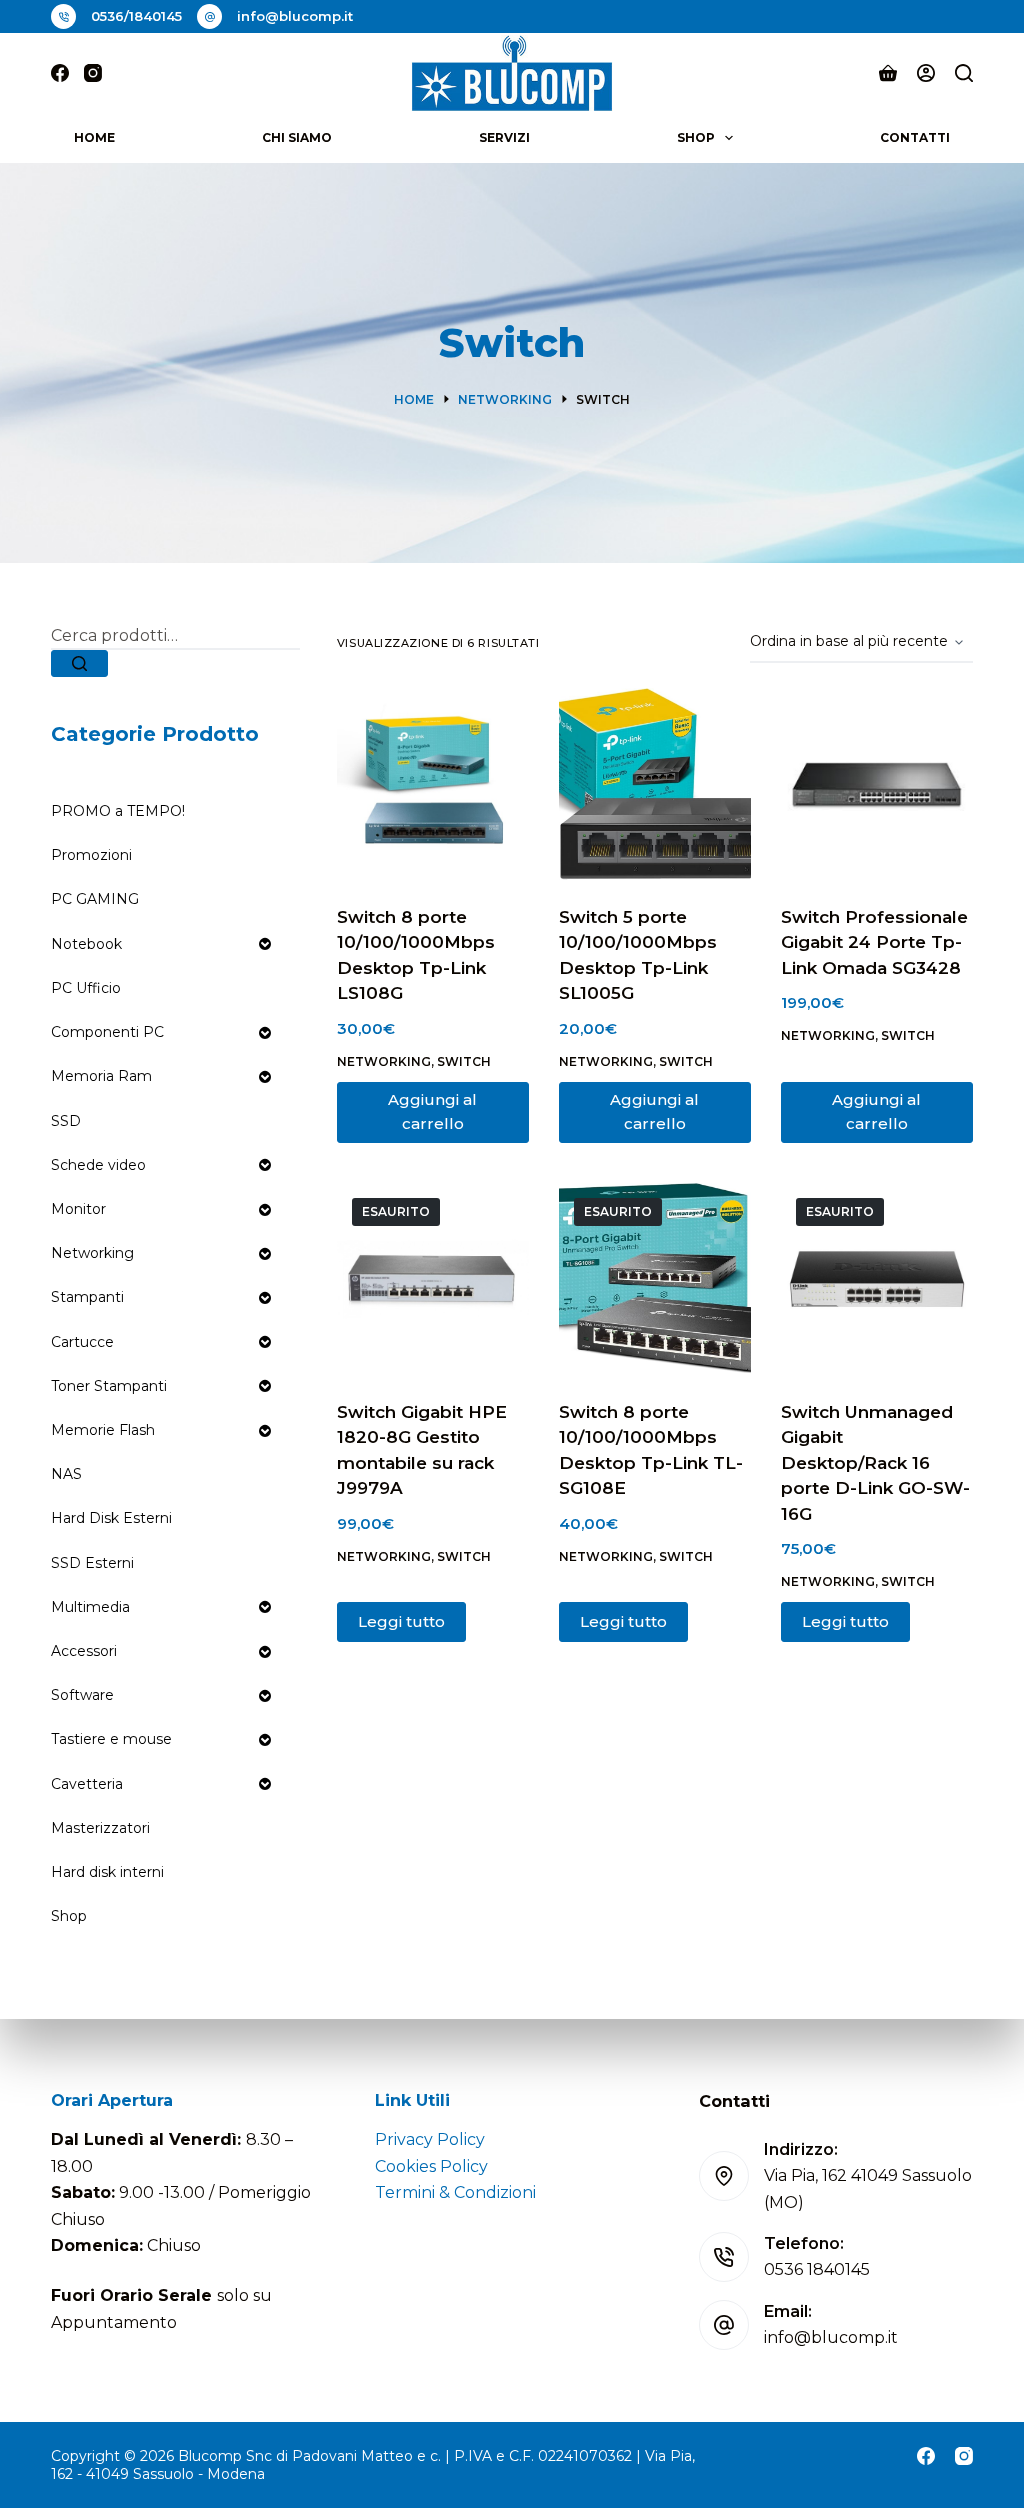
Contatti (915, 137)
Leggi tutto (401, 1621)
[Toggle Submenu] (265, 944)
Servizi (504, 137)
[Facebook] (60, 73)
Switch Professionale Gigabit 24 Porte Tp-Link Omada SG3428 (874, 942)
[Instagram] (93, 73)
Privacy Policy (430, 2139)
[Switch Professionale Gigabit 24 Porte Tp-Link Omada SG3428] (877, 784)
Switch (464, 1061)
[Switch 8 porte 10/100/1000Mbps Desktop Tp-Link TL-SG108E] (655, 1279)
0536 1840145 (817, 2269)
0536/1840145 (136, 16)
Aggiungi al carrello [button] (432, 1112)
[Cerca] (964, 73)
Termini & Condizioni (455, 2192)
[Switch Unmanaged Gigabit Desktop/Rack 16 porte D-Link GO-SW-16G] (877, 1279)
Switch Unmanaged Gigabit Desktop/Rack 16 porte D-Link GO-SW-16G (875, 1463)
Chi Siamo (297, 137)
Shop (696, 137)
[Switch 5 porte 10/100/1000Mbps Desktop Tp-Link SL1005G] (655, 784)
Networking (384, 1061)
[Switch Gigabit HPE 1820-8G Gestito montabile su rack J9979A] (433, 1279)
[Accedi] (926, 73)
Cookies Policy (431, 2166)
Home (94, 137)
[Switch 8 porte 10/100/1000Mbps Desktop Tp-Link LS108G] (433, 784)
